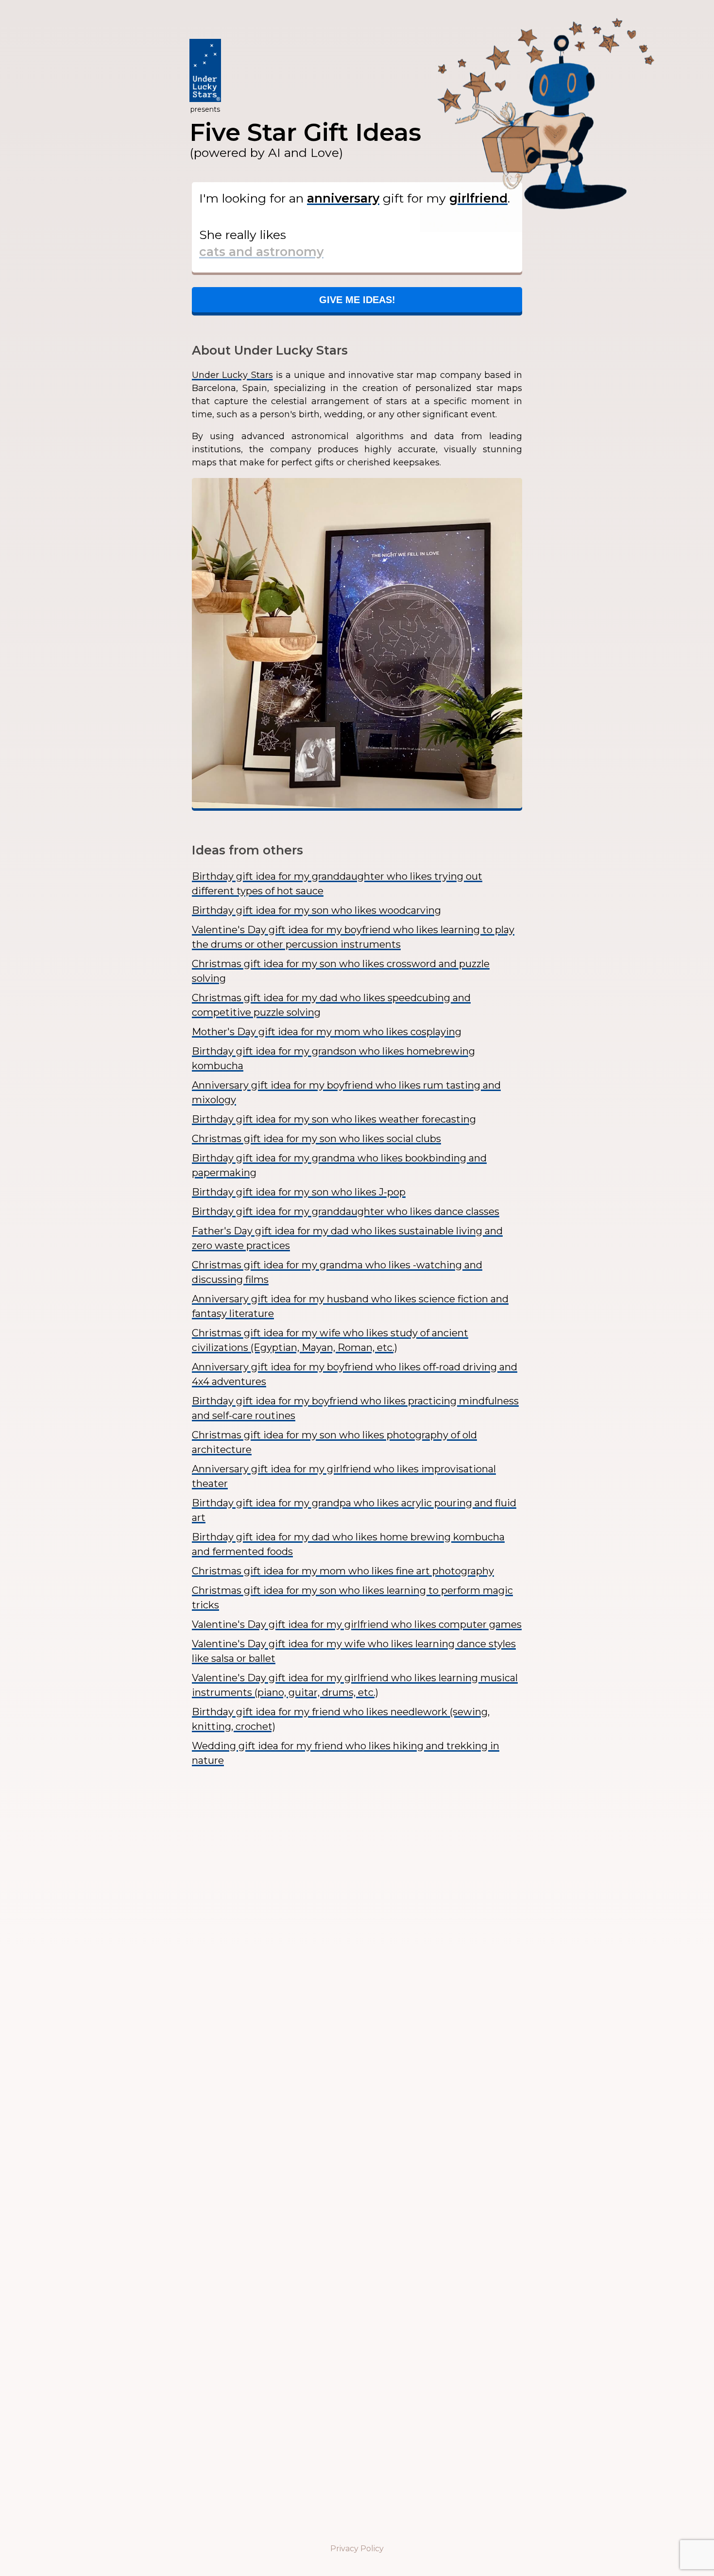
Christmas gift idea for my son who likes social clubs (316, 1139)
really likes (243, 235)
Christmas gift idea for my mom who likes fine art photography (343, 1571)
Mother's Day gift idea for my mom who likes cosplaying (327, 1032)
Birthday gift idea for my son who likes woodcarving (316, 910)
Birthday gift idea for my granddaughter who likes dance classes (346, 1211)
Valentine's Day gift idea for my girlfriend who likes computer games (357, 1624)
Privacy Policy (357, 2549)
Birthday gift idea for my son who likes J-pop (299, 1192)
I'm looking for (251, 198)
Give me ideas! (357, 300)
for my (426, 198)
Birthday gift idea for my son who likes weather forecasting (334, 1119)
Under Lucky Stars (232, 375)
